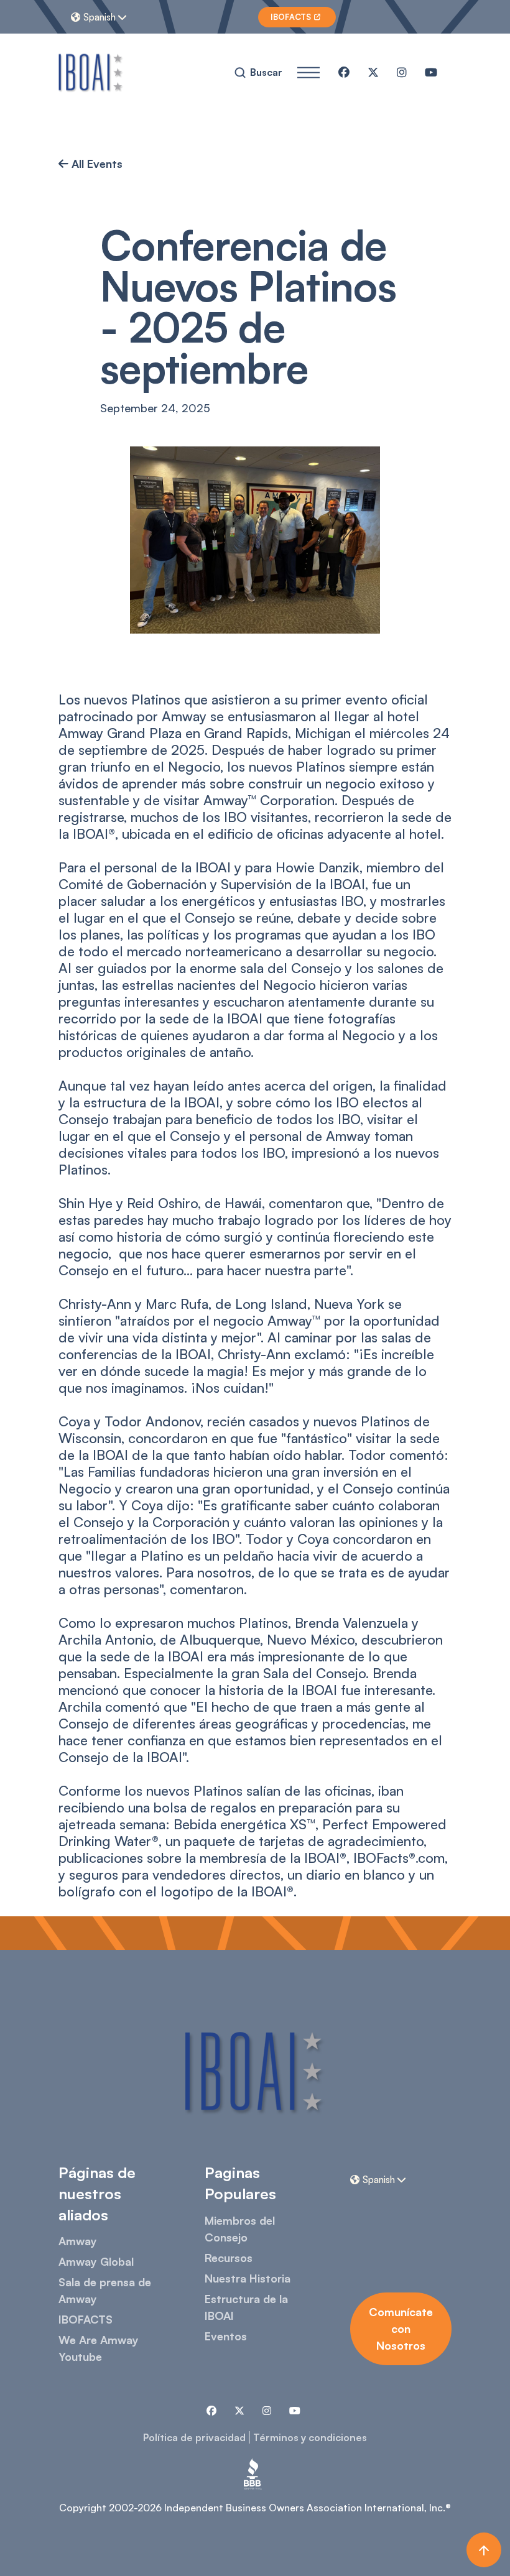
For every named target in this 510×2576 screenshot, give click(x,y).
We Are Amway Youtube (99, 2348)
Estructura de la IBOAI (246, 2307)
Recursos (229, 2258)
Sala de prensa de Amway (105, 2290)
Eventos (226, 2336)
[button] (100, 17)
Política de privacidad (194, 2437)
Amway (78, 2241)
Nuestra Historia (248, 2278)
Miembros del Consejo (240, 2229)
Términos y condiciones (310, 2437)
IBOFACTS (86, 2319)
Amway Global (96, 2261)
